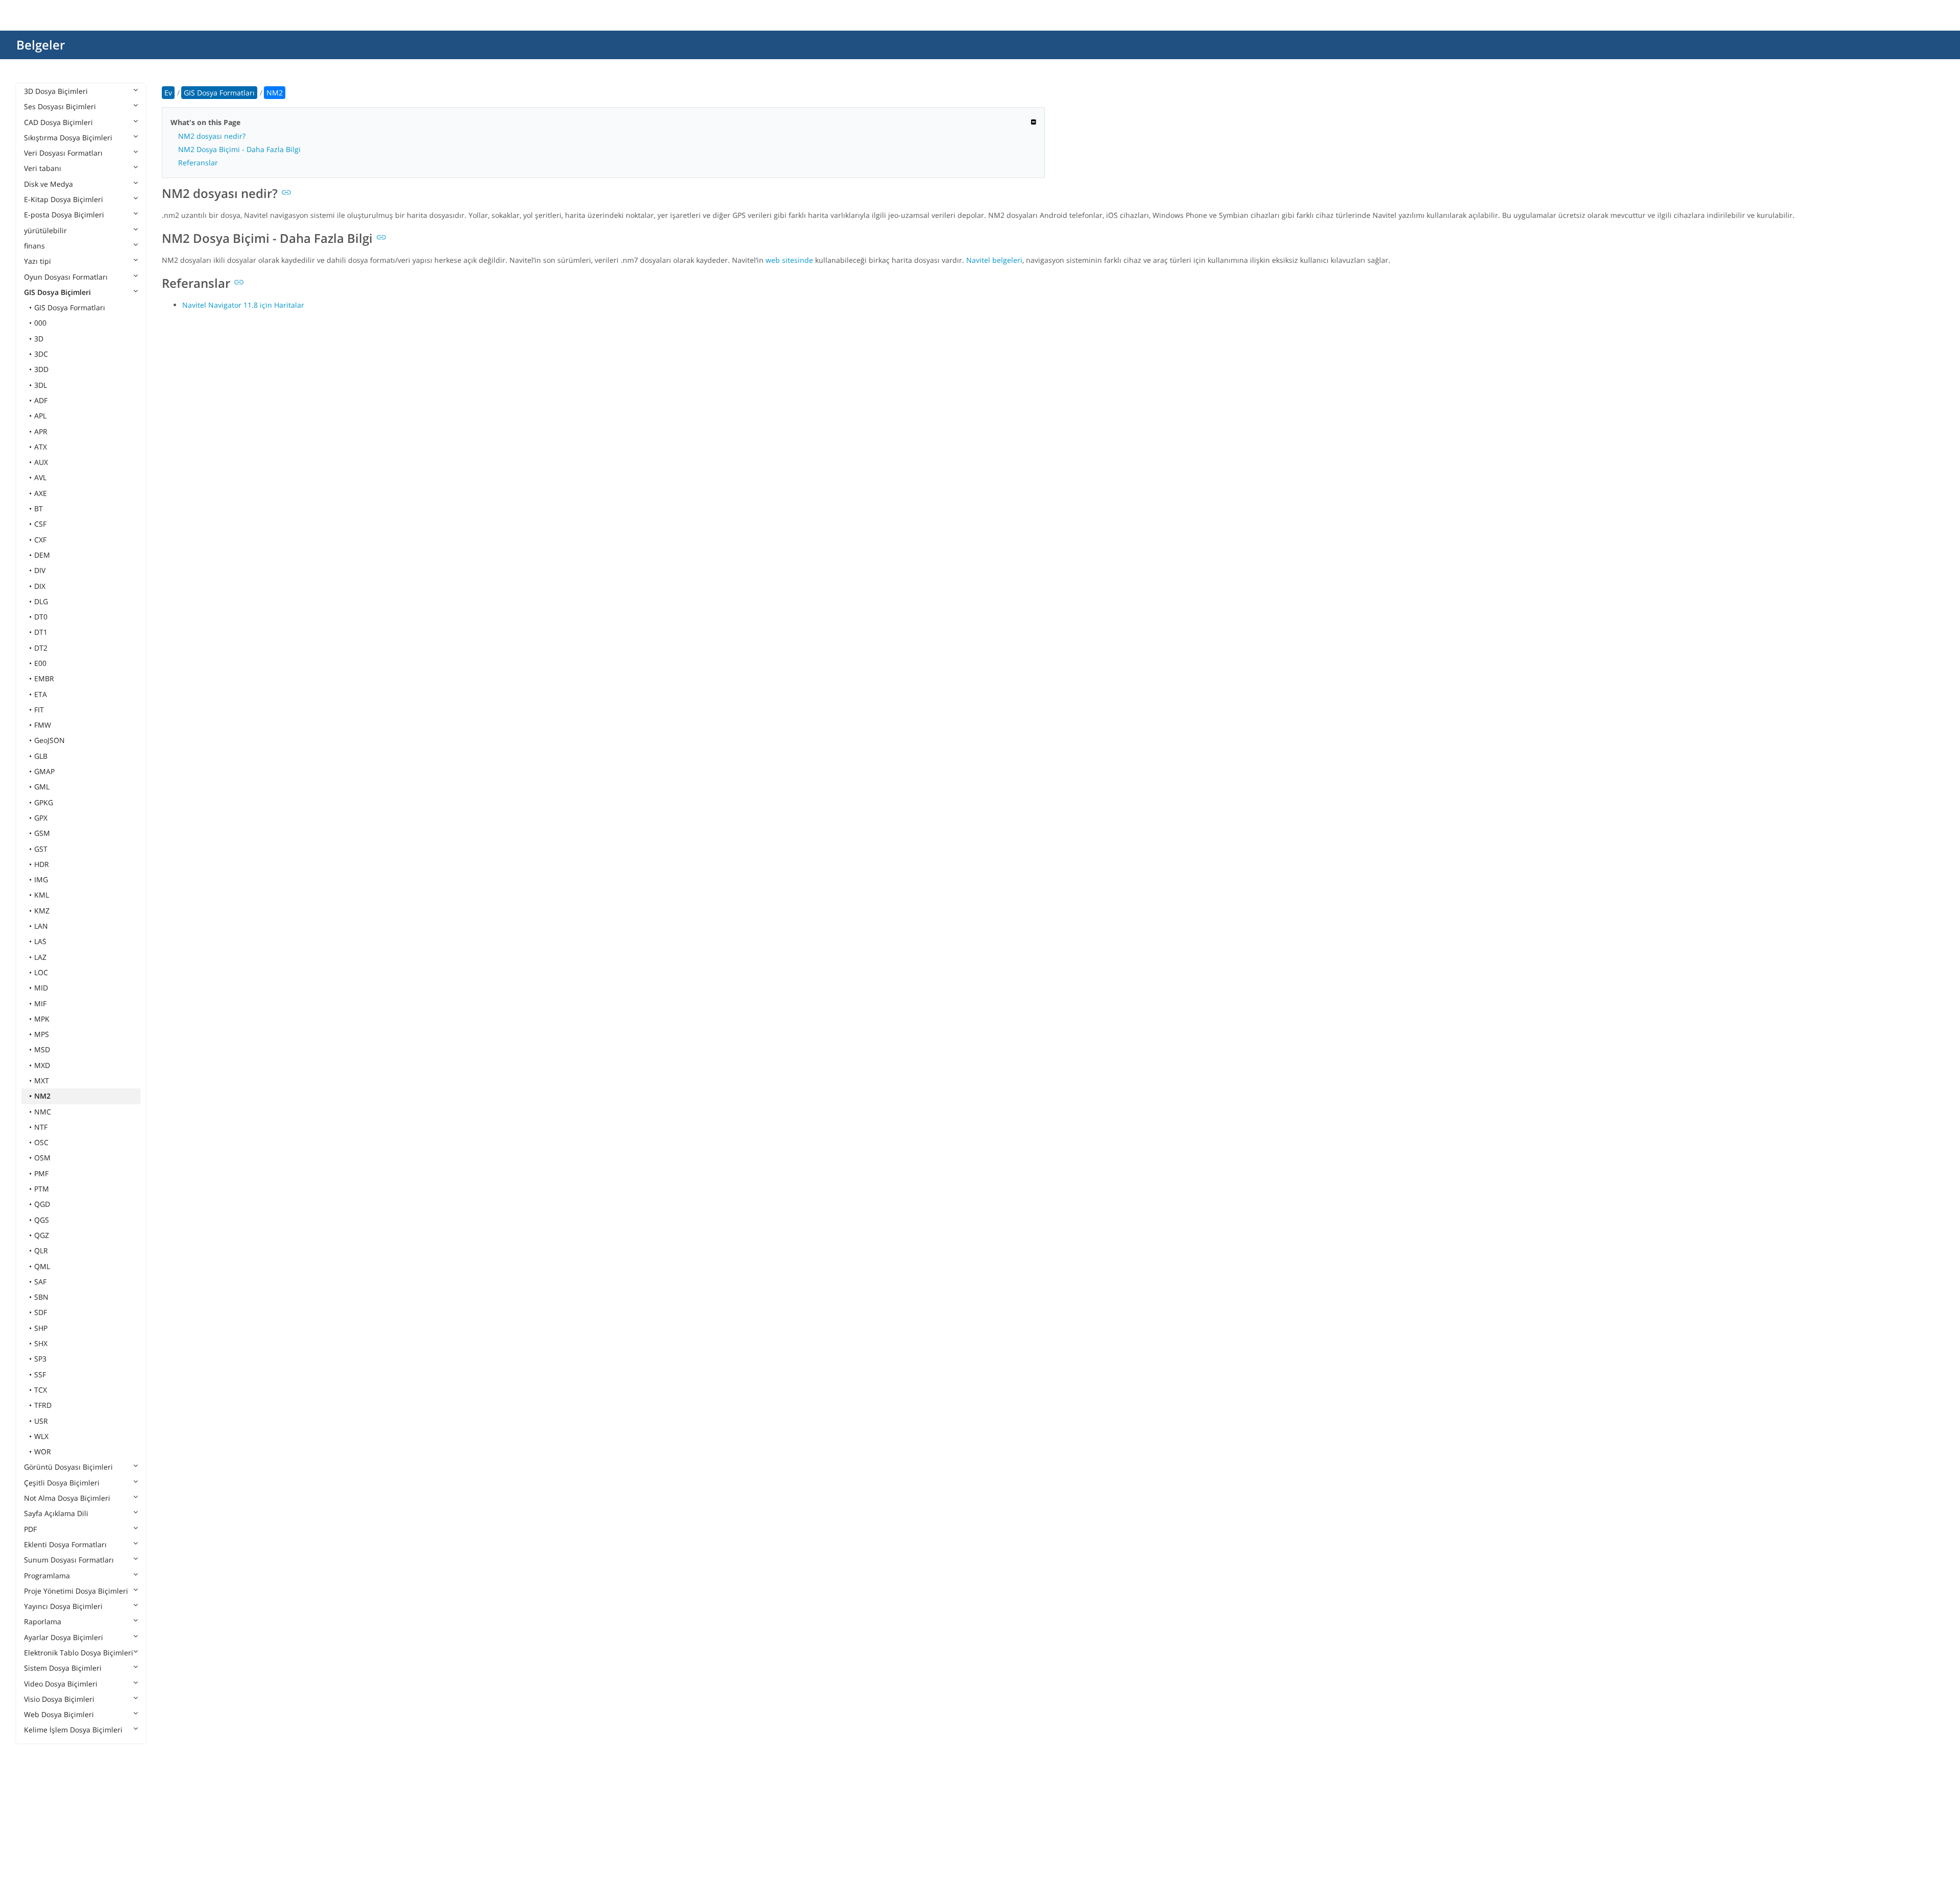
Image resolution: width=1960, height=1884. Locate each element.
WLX (41, 1436)
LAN (41, 926)
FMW (43, 725)
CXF (40, 540)
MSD (42, 1049)
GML (42, 787)
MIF (40, 1003)
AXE (41, 493)
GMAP (44, 771)
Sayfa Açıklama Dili (56, 1513)
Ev (168, 93)
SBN (41, 1297)
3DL (41, 385)
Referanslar (198, 163)
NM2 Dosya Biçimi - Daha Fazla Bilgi (239, 149)
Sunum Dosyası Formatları (69, 1560)
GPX (41, 818)
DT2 (41, 648)
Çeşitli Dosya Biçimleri (62, 1483)
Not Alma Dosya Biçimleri (67, 1498)
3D (39, 339)
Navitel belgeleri (994, 260)
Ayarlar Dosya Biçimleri (64, 1637)
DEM (42, 555)
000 (40, 323)
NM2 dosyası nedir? (212, 136)
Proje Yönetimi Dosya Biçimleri (76, 1591)
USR (41, 1421)
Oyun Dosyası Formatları (66, 277)
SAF (40, 1282)
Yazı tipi (38, 261)
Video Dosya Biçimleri (61, 1684)
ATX (41, 447)
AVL (40, 477)
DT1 (41, 632)
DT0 (41, 617)
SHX (41, 1343)
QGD (42, 1204)
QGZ (42, 1235)
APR (41, 431)
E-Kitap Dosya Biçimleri (64, 199)
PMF (41, 1173)
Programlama (47, 1576)
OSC (41, 1142)
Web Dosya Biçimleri (59, 1714)
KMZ (42, 911)
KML (42, 895)
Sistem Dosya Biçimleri (63, 1668)
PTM (42, 1189)
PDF (30, 1529)
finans (34, 246)
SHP (41, 1328)
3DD (41, 369)
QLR (41, 1250)
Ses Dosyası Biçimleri (60, 106)
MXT (42, 1081)
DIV (40, 570)
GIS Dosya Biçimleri (57, 292)
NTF (41, 1127)
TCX (41, 1390)
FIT (39, 710)
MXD (42, 1065)
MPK (42, 1019)
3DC (41, 354)
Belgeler (41, 45)
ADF (41, 400)
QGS (42, 1220)
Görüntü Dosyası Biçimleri (68, 1467)
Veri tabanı (43, 168)
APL (40, 416)
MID (41, 988)
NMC (43, 1112)
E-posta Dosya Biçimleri (64, 215)
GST (41, 849)
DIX (40, 586)
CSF (40, 524)
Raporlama (43, 1621)
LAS (40, 941)
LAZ (40, 957)
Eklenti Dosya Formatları (65, 1544)
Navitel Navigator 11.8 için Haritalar (243, 305)
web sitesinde (789, 260)
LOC (41, 972)
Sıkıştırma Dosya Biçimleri (68, 138)
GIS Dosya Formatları (70, 307)
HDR (42, 864)
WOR (43, 1452)
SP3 (40, 1359)
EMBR (44, 678)
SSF (40, 1374)
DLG (41, 601)
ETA (41, 694)
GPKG (44, 802)
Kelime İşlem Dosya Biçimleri (73, 1730)
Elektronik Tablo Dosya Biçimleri (79, 1653)
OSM (42, 1158)
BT (39, 509)
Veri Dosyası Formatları (63, 153)
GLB (41, 756)
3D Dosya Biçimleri (56, 91)
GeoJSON (50, 740)
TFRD (43, 1405)
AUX (41, 462)
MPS (42, 1034)
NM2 (42, 1096)
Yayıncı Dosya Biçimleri (63, 1606)
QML (42, 1266)
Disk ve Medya (48, 184)
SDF (41, 1312)
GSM (42, 833)
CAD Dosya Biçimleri (58, 122)
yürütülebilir (45, 230)
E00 (40, 663)
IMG (41, 879)
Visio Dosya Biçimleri (59, 1699)
